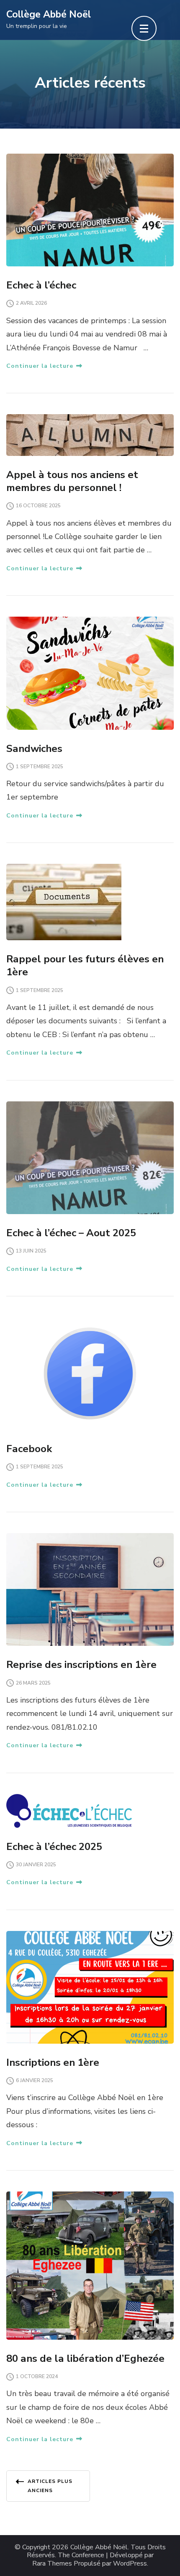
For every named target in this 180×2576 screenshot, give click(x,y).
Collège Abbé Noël (49, 14)
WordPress (130, 2564)
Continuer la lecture (40, 366)
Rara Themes (52, 2564)
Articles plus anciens (50, 2486)
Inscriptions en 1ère (53, 2062)
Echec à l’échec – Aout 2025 (71, 1233)
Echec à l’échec (41, 285)
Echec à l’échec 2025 (54, 1847)
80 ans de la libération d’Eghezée (85, 2358)
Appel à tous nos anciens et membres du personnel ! (72, 481)
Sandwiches (34, 749)
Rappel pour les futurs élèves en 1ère (85, 965)
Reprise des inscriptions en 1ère (81, 1665)
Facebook (29, 1449)
